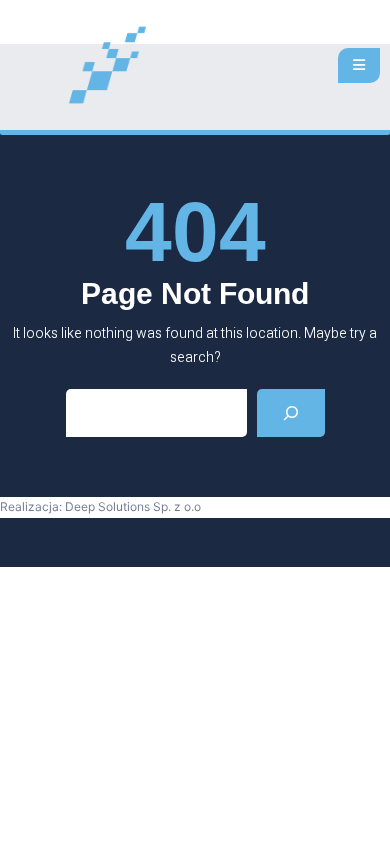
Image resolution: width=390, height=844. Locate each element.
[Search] (291, 413)
